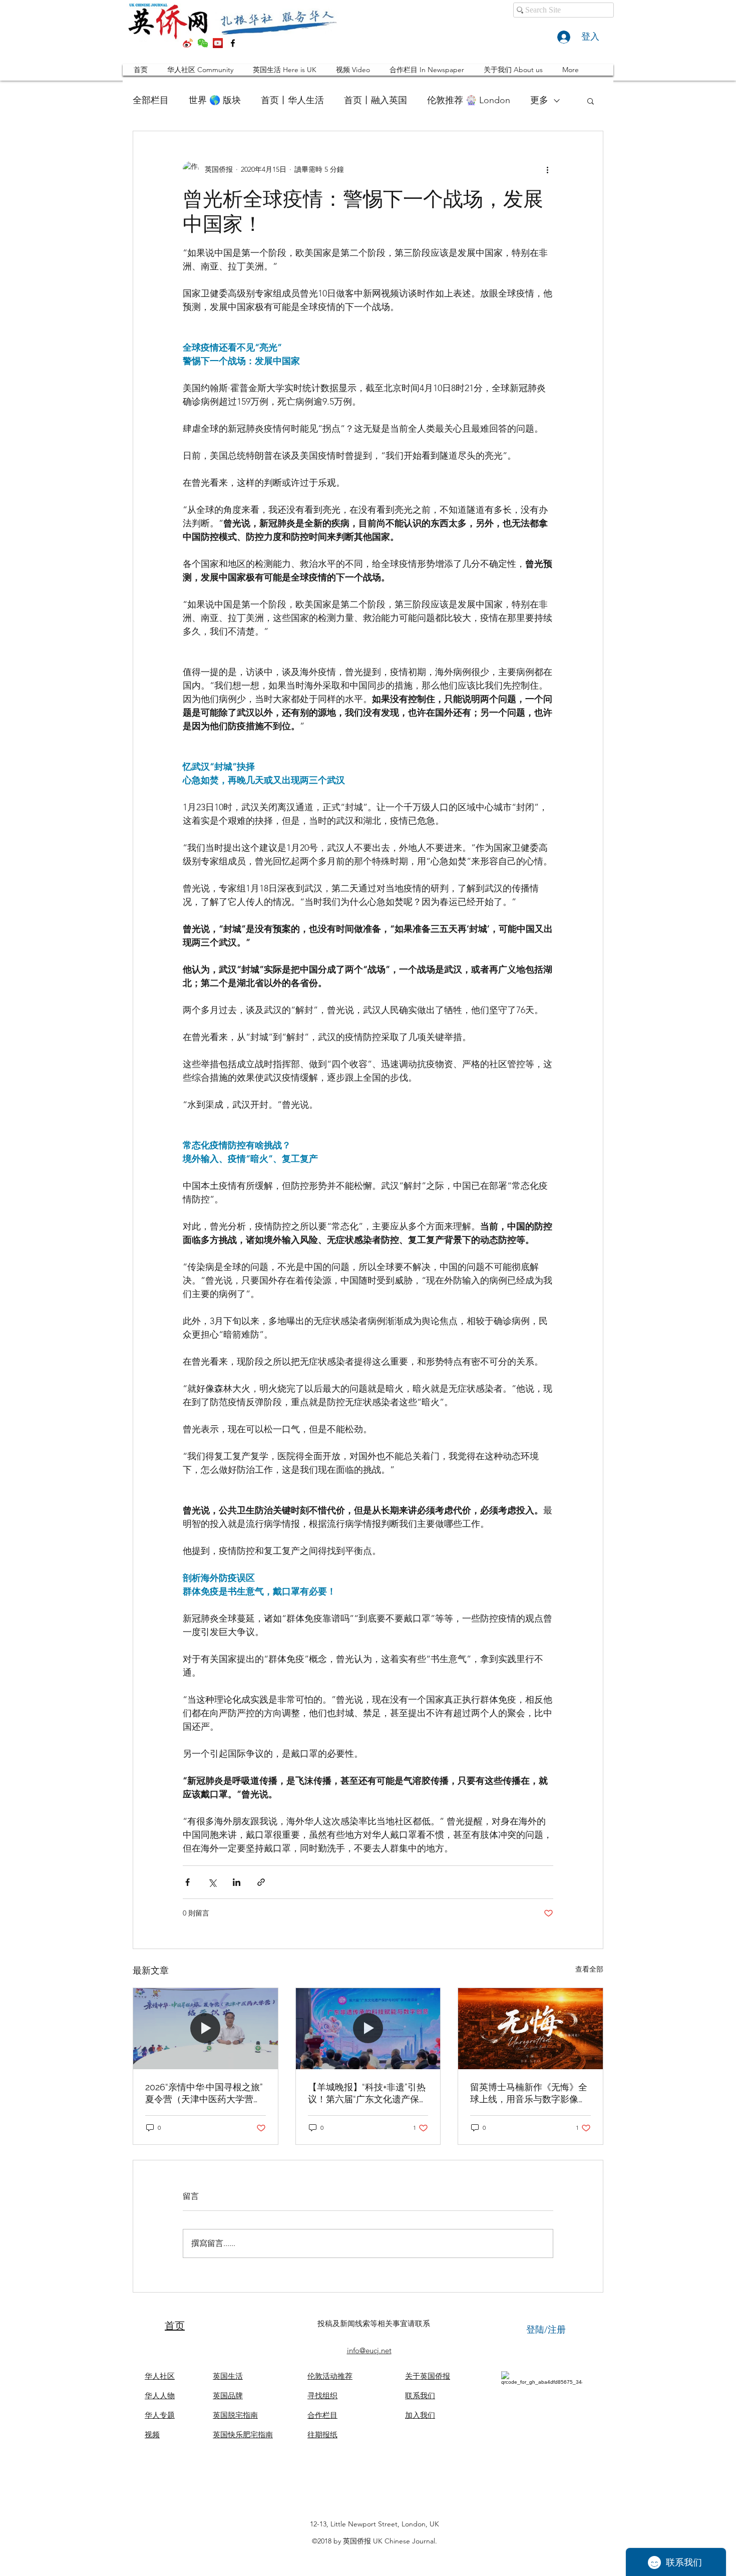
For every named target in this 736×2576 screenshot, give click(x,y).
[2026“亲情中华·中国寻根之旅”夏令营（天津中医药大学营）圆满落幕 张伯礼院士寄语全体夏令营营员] (206, 2029)
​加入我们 (420, 2415)
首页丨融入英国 (376, 100)
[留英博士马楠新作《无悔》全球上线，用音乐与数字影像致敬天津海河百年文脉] (530, 2029)
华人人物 (160, 2395)
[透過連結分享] (261, 1882)
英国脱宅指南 (235, 2415)
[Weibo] (188, 43)
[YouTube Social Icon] (218, 43)
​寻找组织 (322, 2395)
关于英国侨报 (428, 2376)
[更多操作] (547, 169)
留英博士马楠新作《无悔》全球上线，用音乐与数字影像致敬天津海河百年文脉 (529, 2094)
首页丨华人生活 (292, 100)
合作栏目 (322, 2415)
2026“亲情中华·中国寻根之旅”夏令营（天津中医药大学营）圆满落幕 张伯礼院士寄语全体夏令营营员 (205, 2094)
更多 (539, 100)
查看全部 (589, 1969)
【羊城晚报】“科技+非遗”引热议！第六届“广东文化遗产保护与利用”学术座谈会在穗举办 (368, 2094)
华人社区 (160, 2376)
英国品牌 (228, 2395)
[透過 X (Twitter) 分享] (212, 1882)
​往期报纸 (322, 2435)
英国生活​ (228, 2376)
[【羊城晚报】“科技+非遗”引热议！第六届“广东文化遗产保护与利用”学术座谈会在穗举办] (368, 2029)
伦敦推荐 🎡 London (469, 100)
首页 (175, 2326)
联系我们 (420, 2395)
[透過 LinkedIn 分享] (237, 1882)
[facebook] (233, 43)
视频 (152, 2435)
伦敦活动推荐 (330, 2376)
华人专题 (160, 2415)
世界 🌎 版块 (215, 100)
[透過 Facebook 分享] (188, 1882)
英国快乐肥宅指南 (243, 2435)
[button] (591, 101)
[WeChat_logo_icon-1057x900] (203, 43)
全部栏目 (151, 100)
